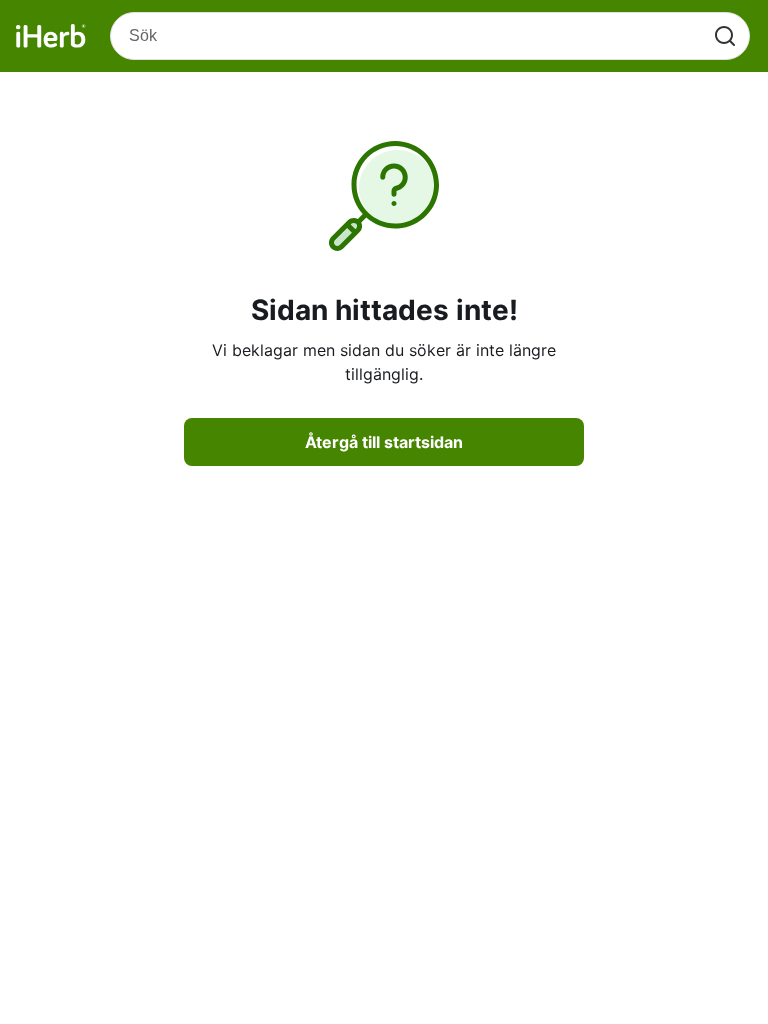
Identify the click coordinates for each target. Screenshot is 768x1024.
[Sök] (725, 36)
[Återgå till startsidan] (51, 36)
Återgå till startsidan (384, 442)
